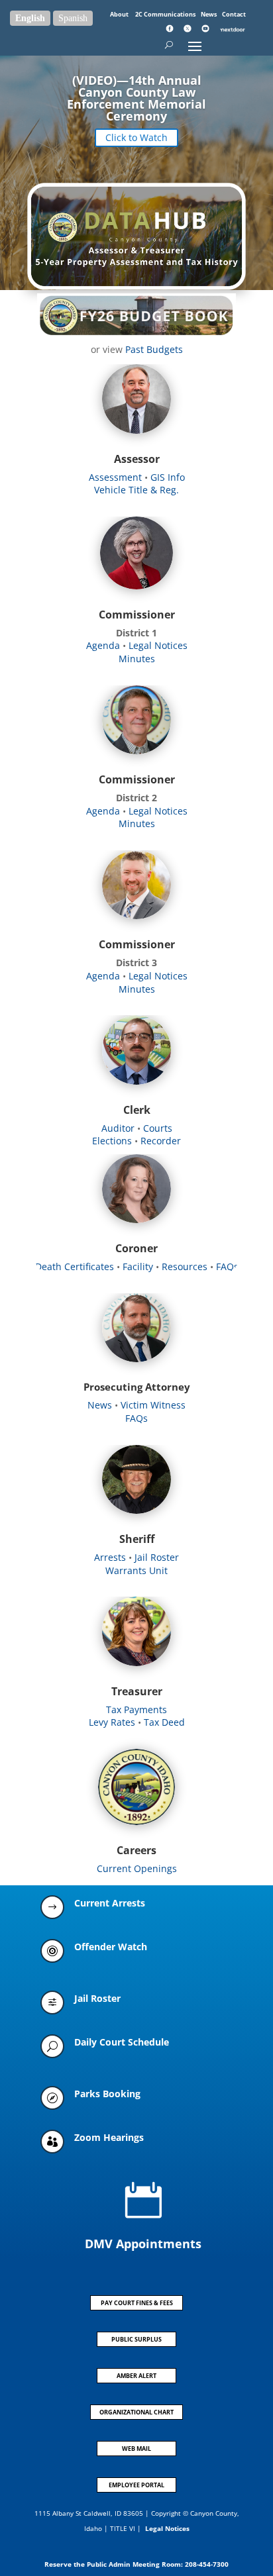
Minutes (137, 659)
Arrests (110, 1557)
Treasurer (137, 1691)
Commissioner (137, 615)
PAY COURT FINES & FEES (137, 2303)
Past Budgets (154, 349)
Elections (112, 1141)
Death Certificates (75, 1266)
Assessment (115, 477)
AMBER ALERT (136, 2376)
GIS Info (166, 477)
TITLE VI (123, 2528)
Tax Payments (136, 1709)
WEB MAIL (136, 2449)
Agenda (103, 645)
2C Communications (166, 14)
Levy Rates (112, 1722)
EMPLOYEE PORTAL (136, 2485)
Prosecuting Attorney (137, 1387)
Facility (139, 1266)
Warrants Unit (136, 1570)
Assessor (137, 459)
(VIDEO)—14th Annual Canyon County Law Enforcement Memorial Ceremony (136, 98)
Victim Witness (153, 1405)
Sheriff (137, 1539)
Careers (136, 1850)
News (209, 14)
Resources (186, 1266)
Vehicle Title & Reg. (136, 490)
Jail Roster (157, 1557)
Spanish (73, 18)
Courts (158, 1128)
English (30, 18)
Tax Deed (164, 1722)
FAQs (227, 1266)
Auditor (118, 1128)
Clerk (137, 1110)
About (120, 14)
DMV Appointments (143, 2244)
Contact (234, 14)
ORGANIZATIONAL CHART (136, 2412)
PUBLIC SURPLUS (136, 2339)
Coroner (136, 1248)
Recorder (161, 1141)
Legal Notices (158, 645)
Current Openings (137, 1868)
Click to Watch (136, 137)
